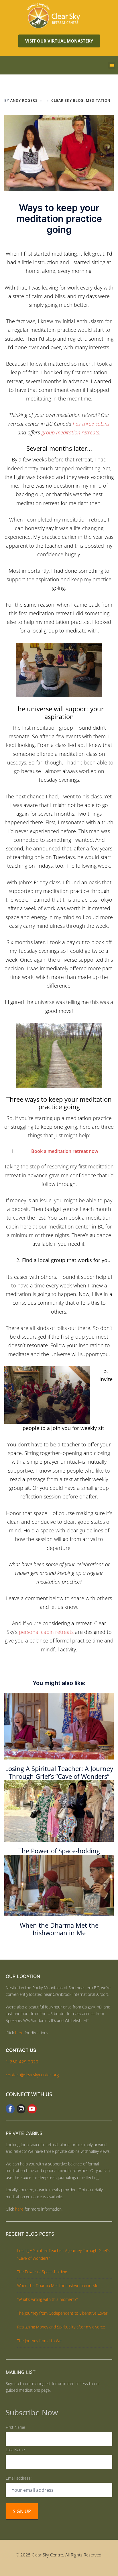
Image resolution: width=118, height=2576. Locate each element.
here (19, 2033)
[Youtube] (32, 2109)
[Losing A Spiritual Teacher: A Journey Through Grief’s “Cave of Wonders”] (59, 1726)
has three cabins (91, 424)
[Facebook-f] (10, 2109)
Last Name (15, 2450)
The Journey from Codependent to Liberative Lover (62, 2313)
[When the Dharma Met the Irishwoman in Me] (59, 1885)
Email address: (19, 2478)
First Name (15, 2427)
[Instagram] (21, 2109)
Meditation (98, 100)
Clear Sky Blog (67, 100)
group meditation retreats (70, 432)
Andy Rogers (24, 100)
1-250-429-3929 (22, 2062)
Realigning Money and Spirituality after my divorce (61, 2327)
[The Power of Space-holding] (59, 1810)
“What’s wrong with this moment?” (47, 2299)
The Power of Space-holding (59, 1851)
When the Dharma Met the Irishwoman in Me (59, 1929)
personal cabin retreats (46, 1632)
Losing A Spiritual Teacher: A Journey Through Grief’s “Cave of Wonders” (59, 1772)
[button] (112, 65)
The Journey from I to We (39, 2341)
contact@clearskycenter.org (32, 2075)
